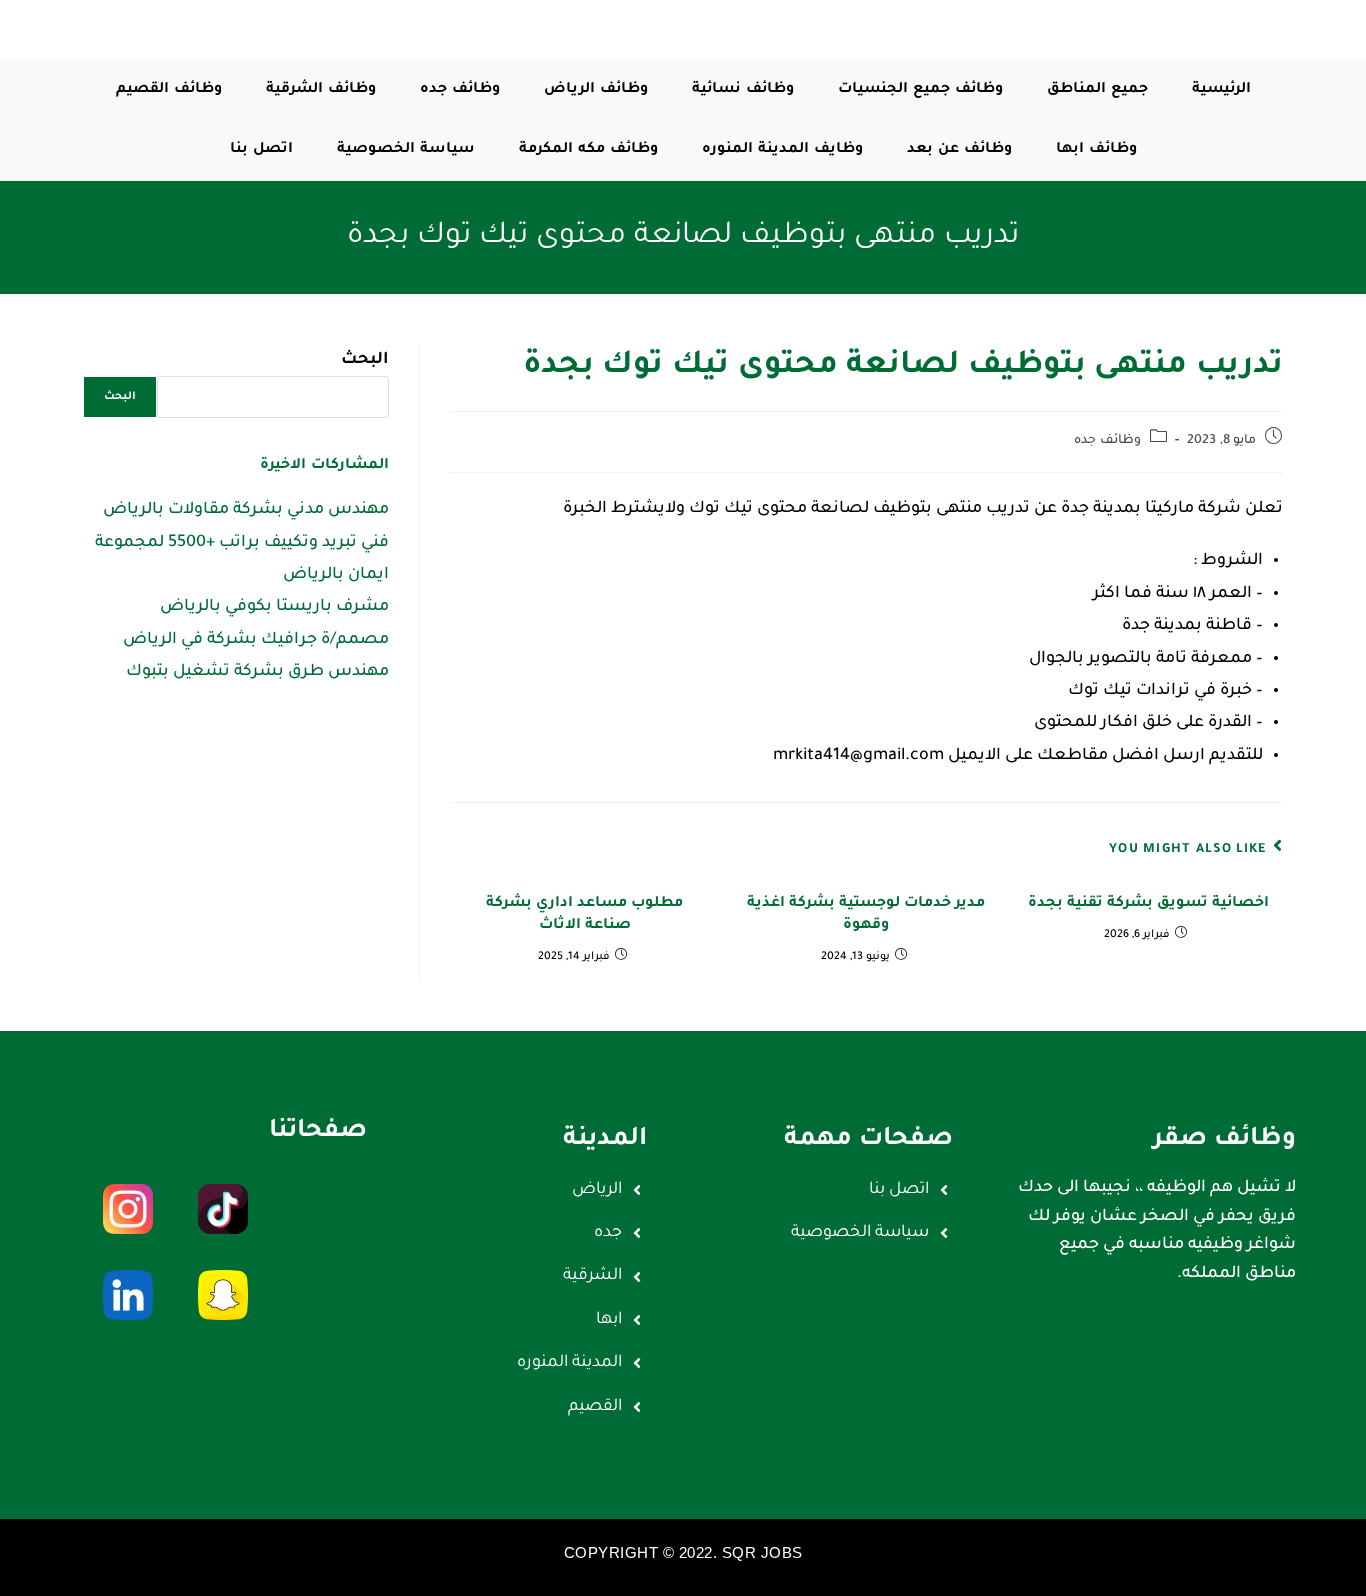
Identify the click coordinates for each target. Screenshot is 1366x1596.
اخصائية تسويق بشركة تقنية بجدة (1148, 904)
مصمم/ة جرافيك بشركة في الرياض (256, 640)
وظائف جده (1107, 441)
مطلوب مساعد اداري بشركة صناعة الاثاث (584, 915)
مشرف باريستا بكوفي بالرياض (274, 607)
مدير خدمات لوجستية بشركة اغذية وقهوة (866, 915)
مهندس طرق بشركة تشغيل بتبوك (257, 672)
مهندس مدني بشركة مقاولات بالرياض (246, 510)
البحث (365, 360)
